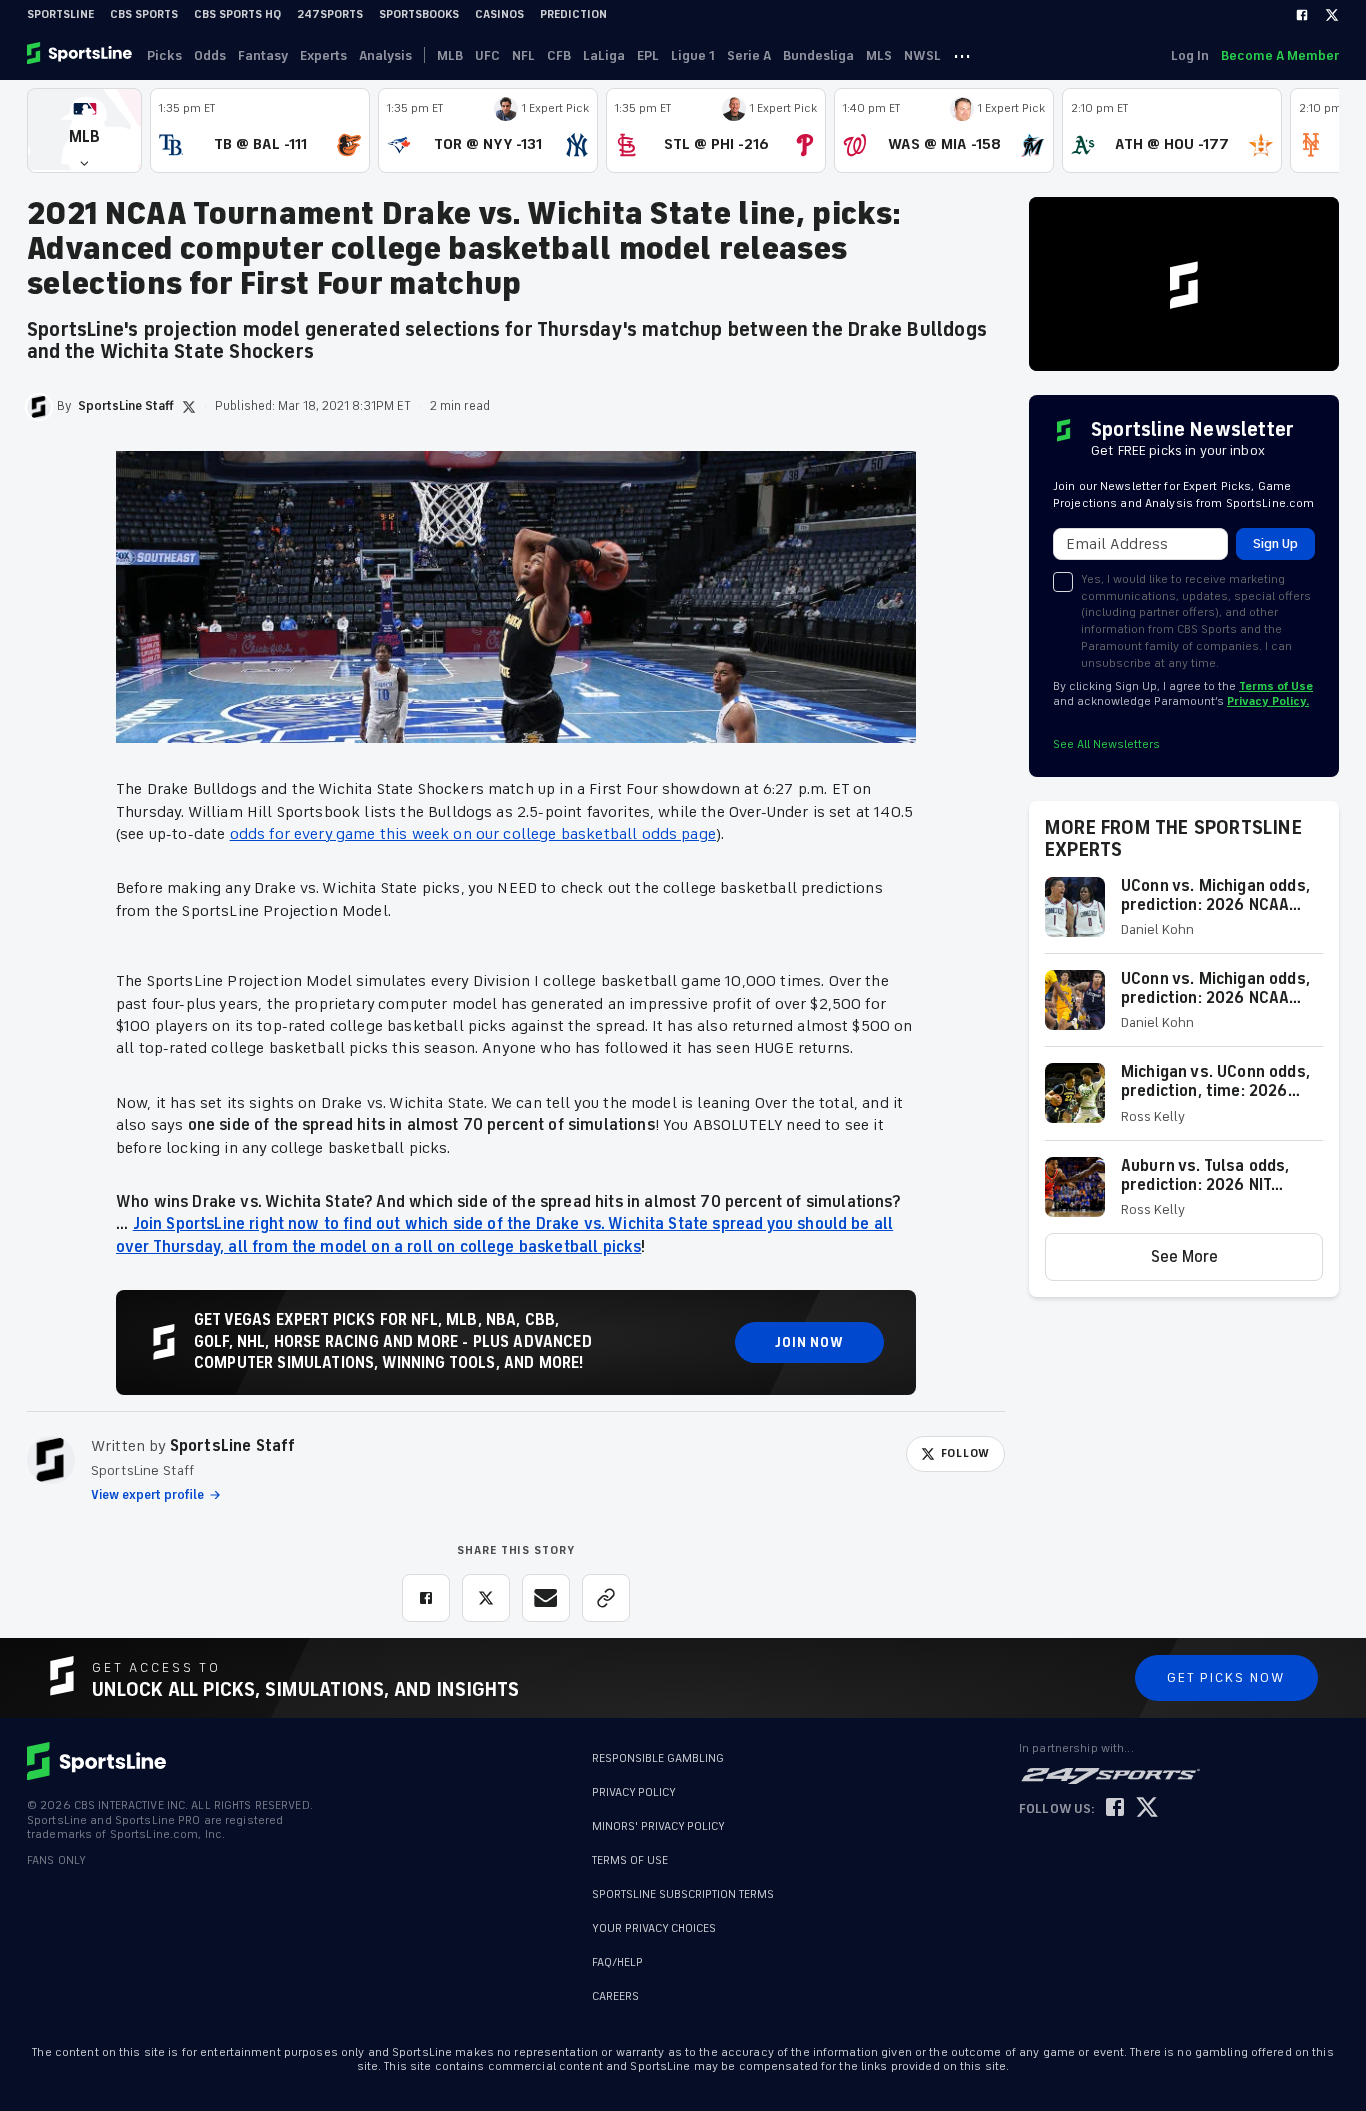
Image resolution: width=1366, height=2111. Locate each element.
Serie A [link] (749, 55)
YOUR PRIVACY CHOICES (654, 1928)
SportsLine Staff (233, 1446)
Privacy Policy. (1268, 701)
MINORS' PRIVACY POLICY (658, 1826)
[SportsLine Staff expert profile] (51, 1460)
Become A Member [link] (1280, 55)
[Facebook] (1302, 15)
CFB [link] (559, 55)
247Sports (330, 14)
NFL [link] (523, 55)
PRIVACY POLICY (634, 1792)
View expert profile (147, 1495)
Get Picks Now (1226, 1677)
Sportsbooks (419, 14)
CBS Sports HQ (237, 14)
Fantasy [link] (263, 55)
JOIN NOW (809, 1342)
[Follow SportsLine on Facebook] (1115, 1808)
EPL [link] (648, 55)
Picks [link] (164, 55)
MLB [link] (450, 55)
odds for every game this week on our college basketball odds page (473, 834)
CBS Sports (144, 14)
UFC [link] (487, 55)
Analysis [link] (385, 55)
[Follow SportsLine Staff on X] (189, 407)
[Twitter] (1332, 15)
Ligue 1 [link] (693, 55)
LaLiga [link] (604, 55)
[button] (84, 130)
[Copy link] (606, 1598)
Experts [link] (323, 55)
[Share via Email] (546, 1598)
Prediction (573, 14)
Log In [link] (1190, 55)
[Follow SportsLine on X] (1147, 1808)
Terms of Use (1276, 686)
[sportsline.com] (81, 55)
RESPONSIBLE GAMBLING (658, 1758)
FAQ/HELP (617, 1962)
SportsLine (60, 14)
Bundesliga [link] (818, 55)
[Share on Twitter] (486, 1598)
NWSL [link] (922, 55)
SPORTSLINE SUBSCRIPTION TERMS (683, 1894)
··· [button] (962, 55)
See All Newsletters (1106, 744)
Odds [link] (210, 55)
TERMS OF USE (630, 1860)
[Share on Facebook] (426, 1598)
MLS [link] (879, 55)
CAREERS (615, 1996)
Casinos (499, 14)
